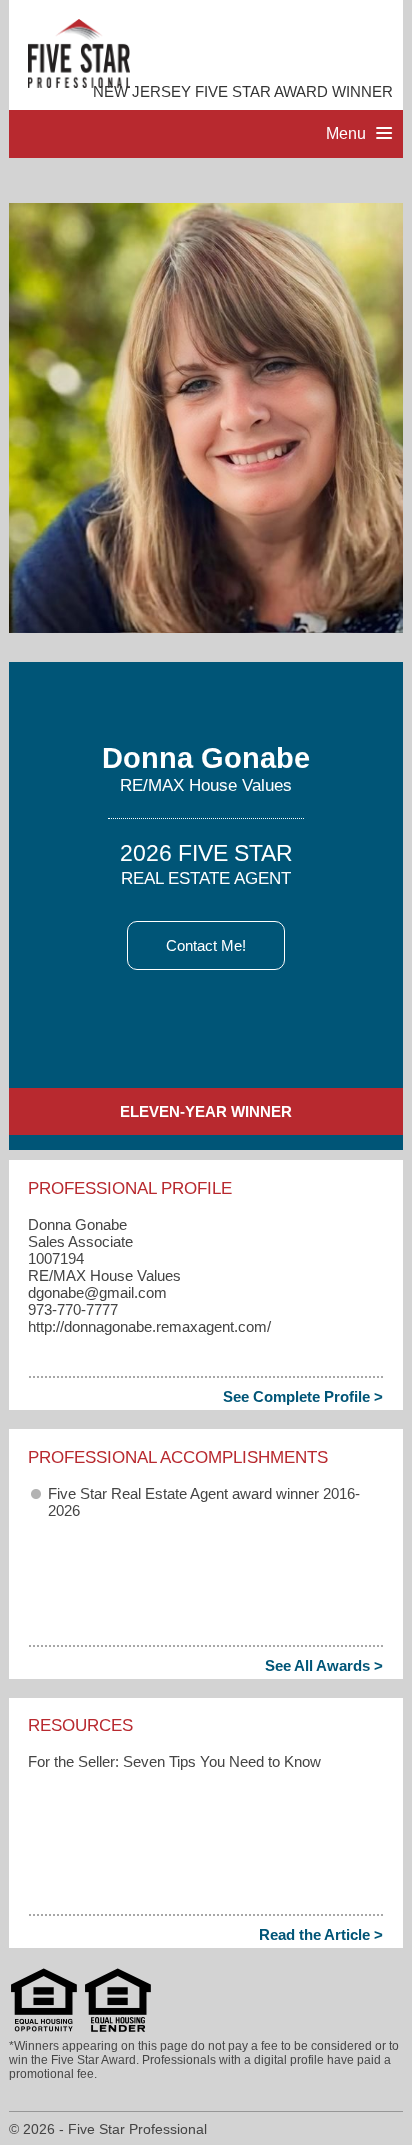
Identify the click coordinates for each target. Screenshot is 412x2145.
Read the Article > (321, 1934)
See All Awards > (324, 1665)
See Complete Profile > (303, 1396)
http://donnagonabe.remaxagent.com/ (149, 1326)
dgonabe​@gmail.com (97, 1292)
